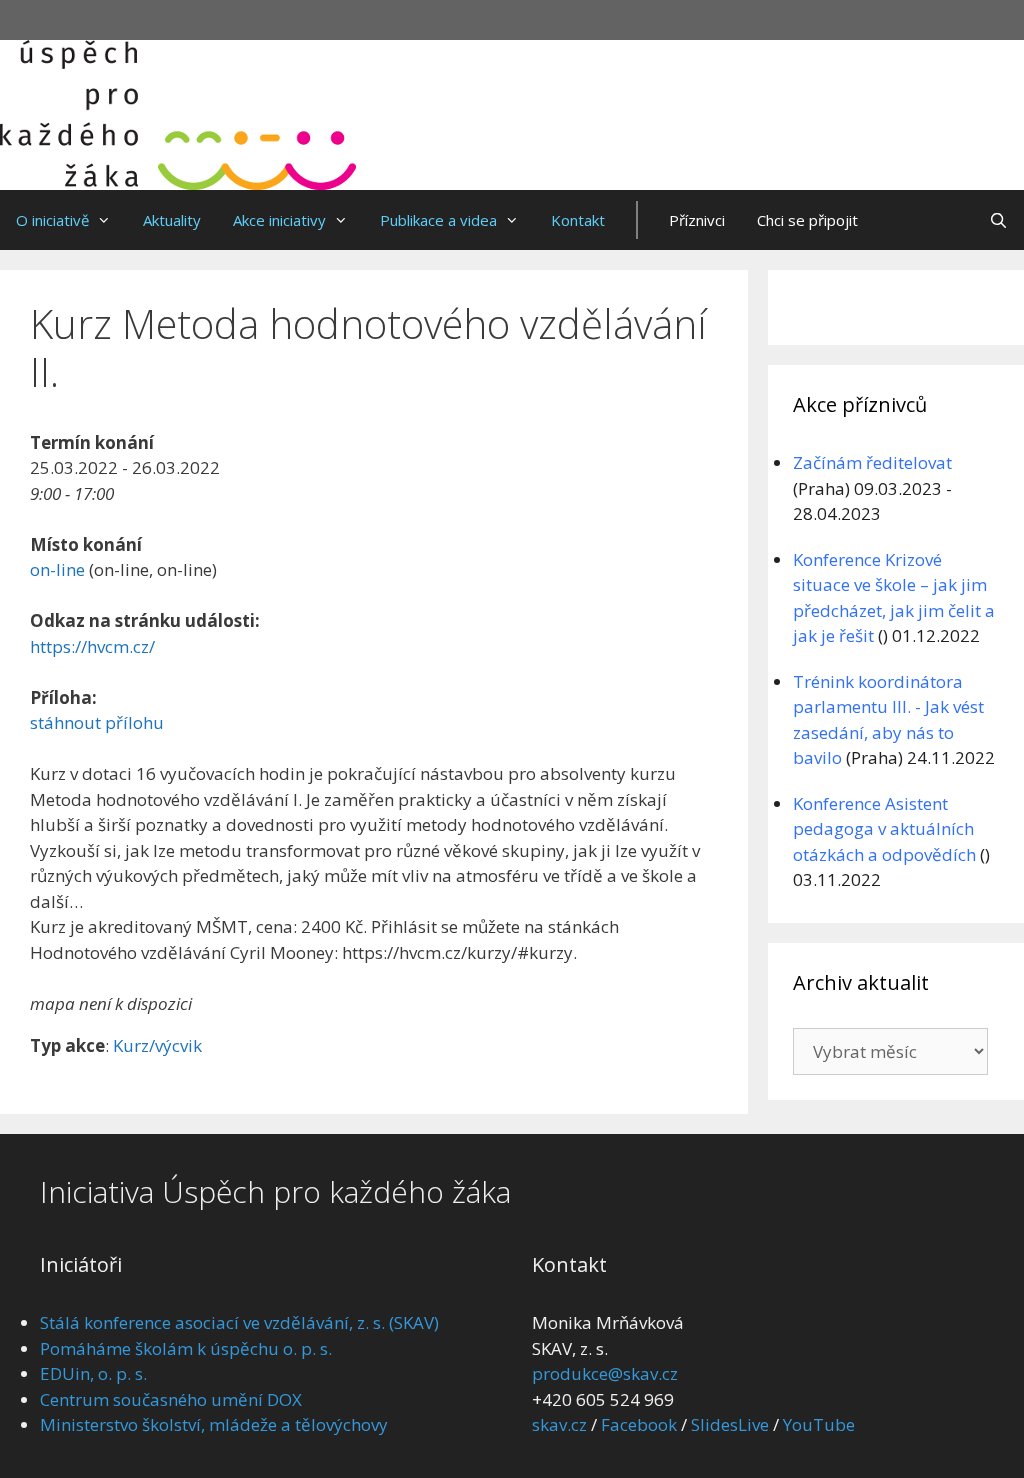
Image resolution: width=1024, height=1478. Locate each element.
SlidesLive (730, 1424)
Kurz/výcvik (157, 1045)
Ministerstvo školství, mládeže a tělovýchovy (214, 1424)
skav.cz (559, 1424)
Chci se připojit (807, 220)
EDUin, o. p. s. (93, 1373)
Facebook (639, 1424)
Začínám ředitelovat (872, 462)
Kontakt (578, 220)
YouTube (819, 1424)
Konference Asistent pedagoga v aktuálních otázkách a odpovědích (884, 829)
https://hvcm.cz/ (92, 646)
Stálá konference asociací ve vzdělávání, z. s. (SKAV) (239, 1322)
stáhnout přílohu (97, 722)
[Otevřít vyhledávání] (998, 220)
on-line (57, 569)
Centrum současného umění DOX (171, 1399)
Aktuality (172, 220)
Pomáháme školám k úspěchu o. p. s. (186, 1348)
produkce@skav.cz (605, 1373)
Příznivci (697, 220)
